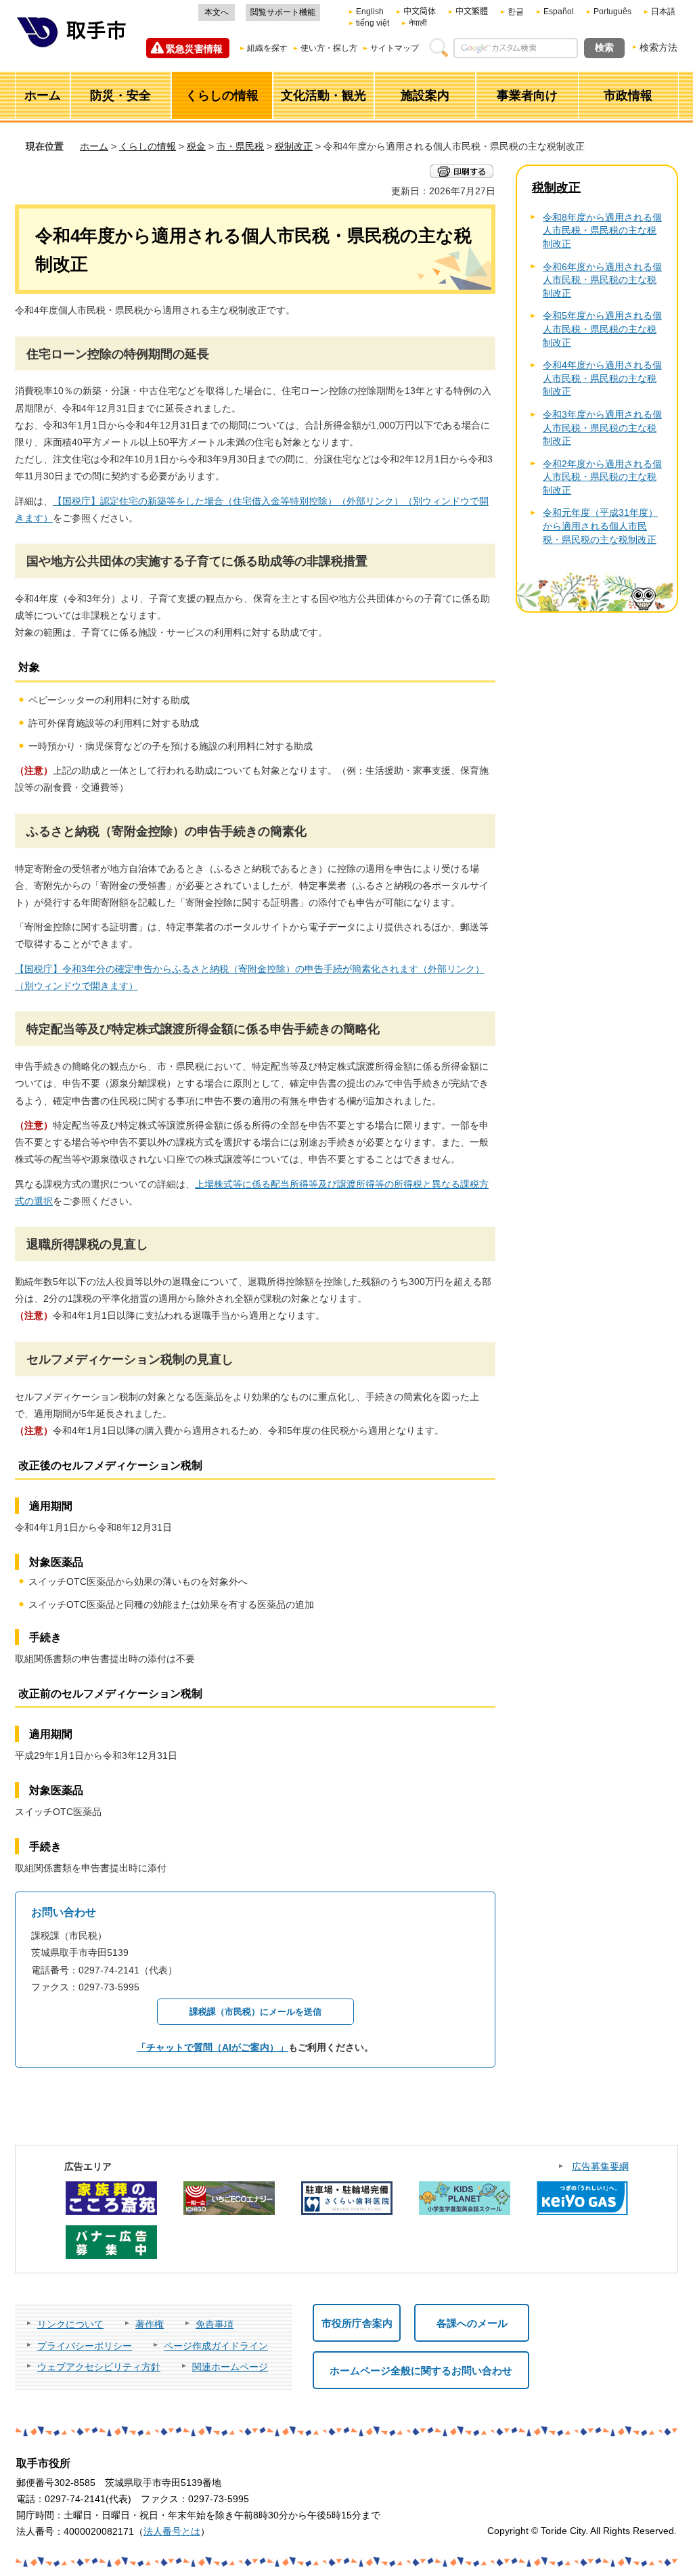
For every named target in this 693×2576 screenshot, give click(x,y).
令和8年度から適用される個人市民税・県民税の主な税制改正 (602, 231)
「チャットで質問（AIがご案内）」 (213, 2047)
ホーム (94, 146)
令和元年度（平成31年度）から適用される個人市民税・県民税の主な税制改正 (600, 526)
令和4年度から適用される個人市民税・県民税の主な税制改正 (602, 378)
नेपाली (418, 23)
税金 (196, 146)
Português (612, 12)
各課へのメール (472, 2323)
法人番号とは (172, 2531)
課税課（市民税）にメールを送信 (255, 2012)
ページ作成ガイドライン (216, 2346)
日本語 (663, 12)
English (370, 12)
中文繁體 (472, 12)
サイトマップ (395, 48)
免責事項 (215, 2324)
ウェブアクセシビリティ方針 (99, 2367)
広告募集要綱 (600, 2166)
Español (559, 12)
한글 (516, 12)
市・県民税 (240, 146)
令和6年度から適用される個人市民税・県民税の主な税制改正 (602, 280)
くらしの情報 (148, 146)
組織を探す (267, 48)
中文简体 (420, 12)
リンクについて (70, 2324)
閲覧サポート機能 (283, 12)
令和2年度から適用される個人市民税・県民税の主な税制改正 (602, 477)
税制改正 (294, 146)
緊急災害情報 (194, 49)
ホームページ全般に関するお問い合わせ (421, 2371)
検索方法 (658, 47)
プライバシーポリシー (85, 2346)
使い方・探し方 (329, 48)
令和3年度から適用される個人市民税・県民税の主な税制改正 (602, 428)
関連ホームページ (230, 2367)
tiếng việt (373, 23)
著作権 (150, 2324)
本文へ (217, 12)
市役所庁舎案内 (357, 2323)
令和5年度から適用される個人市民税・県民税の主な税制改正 (602, 329)
